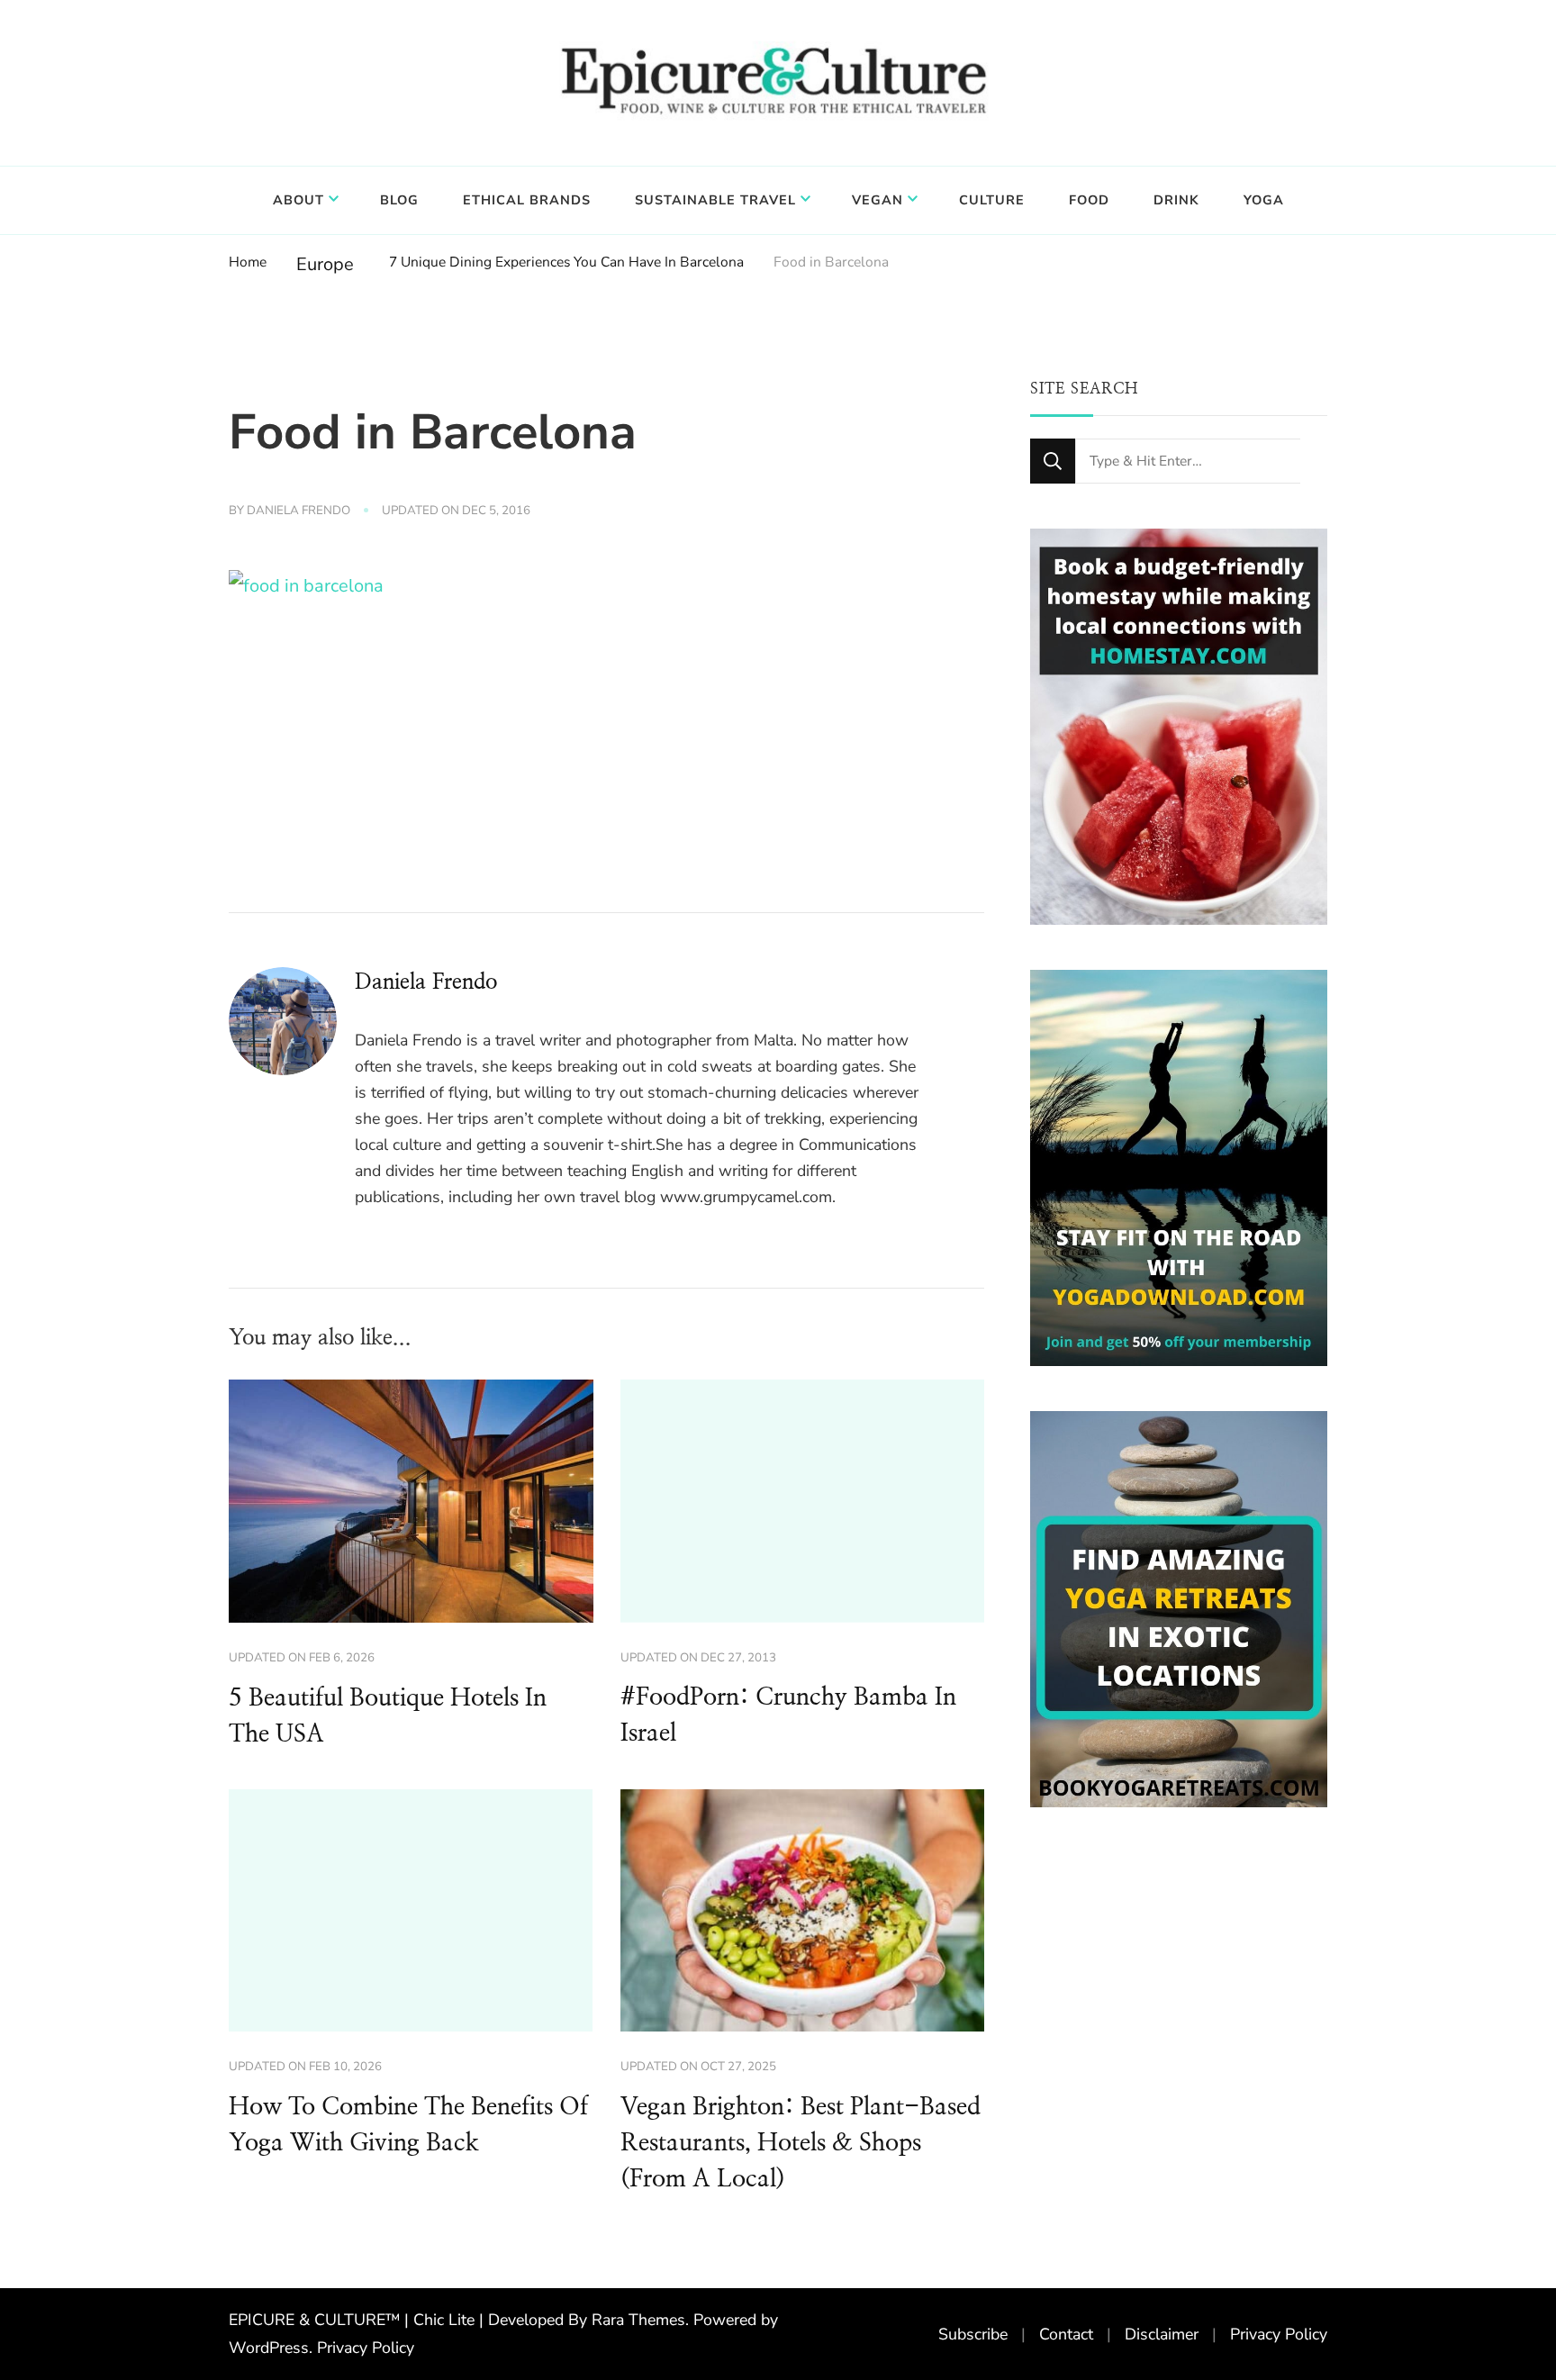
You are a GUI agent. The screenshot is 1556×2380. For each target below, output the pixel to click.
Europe (325, 264)
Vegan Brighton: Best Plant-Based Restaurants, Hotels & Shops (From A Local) (801, 2143)
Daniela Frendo (299, 511)
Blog (399, 200)
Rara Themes (638, 2320)
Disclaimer (1162, 2334)
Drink (1176, 200)
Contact (1066, 2334)
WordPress (269, 2348)
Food (1089, 200)
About (299, 200)
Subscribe (973, 2334)
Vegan (878, 200)
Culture (992, 200)
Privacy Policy (366, 2348)
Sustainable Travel (715, 200)
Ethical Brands (527, 200)
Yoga (1264, 200)
